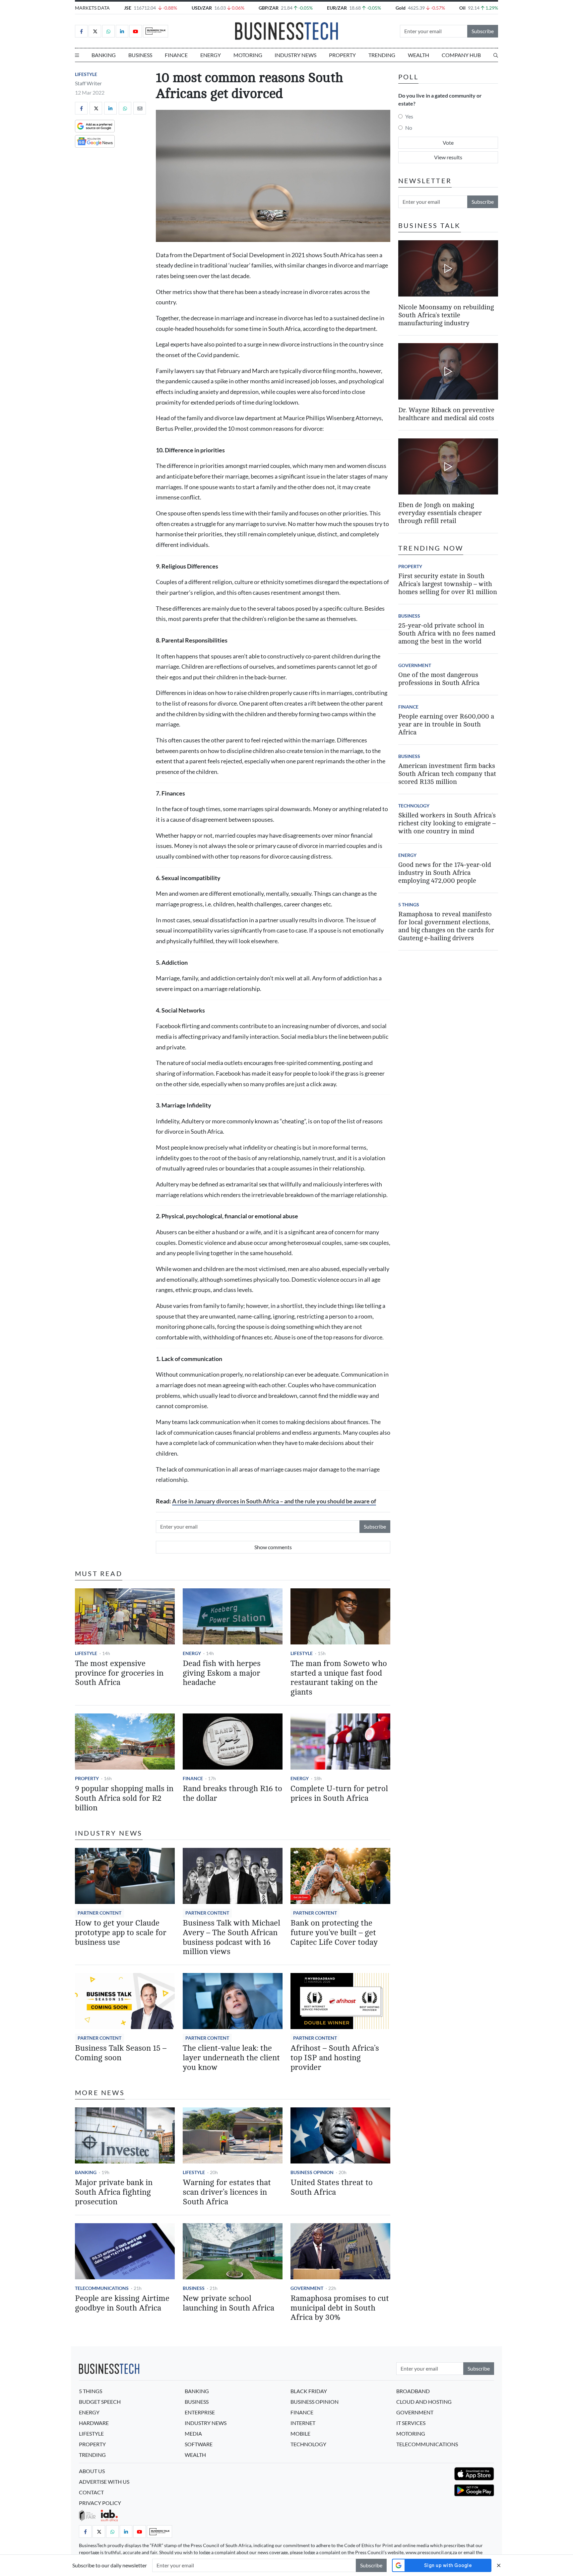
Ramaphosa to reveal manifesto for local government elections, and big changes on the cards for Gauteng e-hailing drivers (446, 926)
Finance (176, 55)
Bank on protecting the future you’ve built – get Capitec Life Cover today (334, 1933)
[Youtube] (136, 31)
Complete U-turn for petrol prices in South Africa (339, 1793)
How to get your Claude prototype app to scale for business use (121, 1933)
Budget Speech (100, 2402)
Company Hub (461, 55)
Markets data (92, 8)
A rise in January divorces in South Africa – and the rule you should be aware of (274, 1501)
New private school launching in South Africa (228, 2303)
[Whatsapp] (108, 31)
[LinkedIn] (122, 31)
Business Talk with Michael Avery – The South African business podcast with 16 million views (231, 1937)
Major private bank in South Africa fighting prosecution (114, 2192)
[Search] (496, 55)
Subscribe (483, 31)
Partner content (99, 1913)
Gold (401, 8)
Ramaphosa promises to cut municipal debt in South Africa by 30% (340, 2308)
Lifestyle (86, 74)
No (409, 128)
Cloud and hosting (424, 2402)
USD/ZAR (202, 8)
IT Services (411, 2423)
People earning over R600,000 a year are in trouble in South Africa (446, 724)
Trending (382, 55)
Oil (462, 8)
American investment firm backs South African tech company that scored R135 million (447, 774)
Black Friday (309, 2391)
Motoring (248, 55)
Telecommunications (102, 2288)
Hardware (94, 2423)
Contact (91, 2492)
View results (448, 157)
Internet (303, 2423)
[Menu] (77, 55)
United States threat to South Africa (332, 2187)
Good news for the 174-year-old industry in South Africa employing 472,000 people (445, 873)
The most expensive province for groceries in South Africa (119, 1673)
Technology (414, 806)
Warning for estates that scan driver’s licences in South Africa (227, 2192)
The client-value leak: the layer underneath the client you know (231, 2058)
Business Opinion (312, 2172)
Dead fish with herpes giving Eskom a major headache (222, 1673)
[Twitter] (95, 31)
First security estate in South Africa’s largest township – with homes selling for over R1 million (448, 584)
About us (92, 2471)
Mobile (300, 2433)
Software (199, 2444)
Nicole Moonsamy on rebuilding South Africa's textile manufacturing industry (446, 315)
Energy (211, 55)
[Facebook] (81, 31)
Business (140, 55)
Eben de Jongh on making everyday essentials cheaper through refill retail (440, 513)
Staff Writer (88, 83)
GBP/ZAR (269, 8)
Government (307, 2288)
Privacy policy (100, 2503)
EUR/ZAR (337, 8)
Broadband (413, 2391)
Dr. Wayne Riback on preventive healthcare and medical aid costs (446, 414)
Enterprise (200, 2412)
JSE (128, 8)
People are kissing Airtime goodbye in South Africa (122, 2303)
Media (193, 2433)
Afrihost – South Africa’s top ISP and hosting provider (335, 2058)
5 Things (409, 905)
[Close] (499, 2565)
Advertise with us (104, 2482)
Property (342, 55)
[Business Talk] (156, 31)
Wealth (418, 55)
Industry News (295, 55)
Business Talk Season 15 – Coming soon (121, 2053)
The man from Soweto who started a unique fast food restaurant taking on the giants (339, 1678)
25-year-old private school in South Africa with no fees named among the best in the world (447, 633)
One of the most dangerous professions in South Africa (439, 679)
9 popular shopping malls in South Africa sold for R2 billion (124, 1798)
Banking (104, 55)
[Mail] (140, 108)
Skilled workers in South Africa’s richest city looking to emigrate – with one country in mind (447, 823)
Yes (409, 116)
